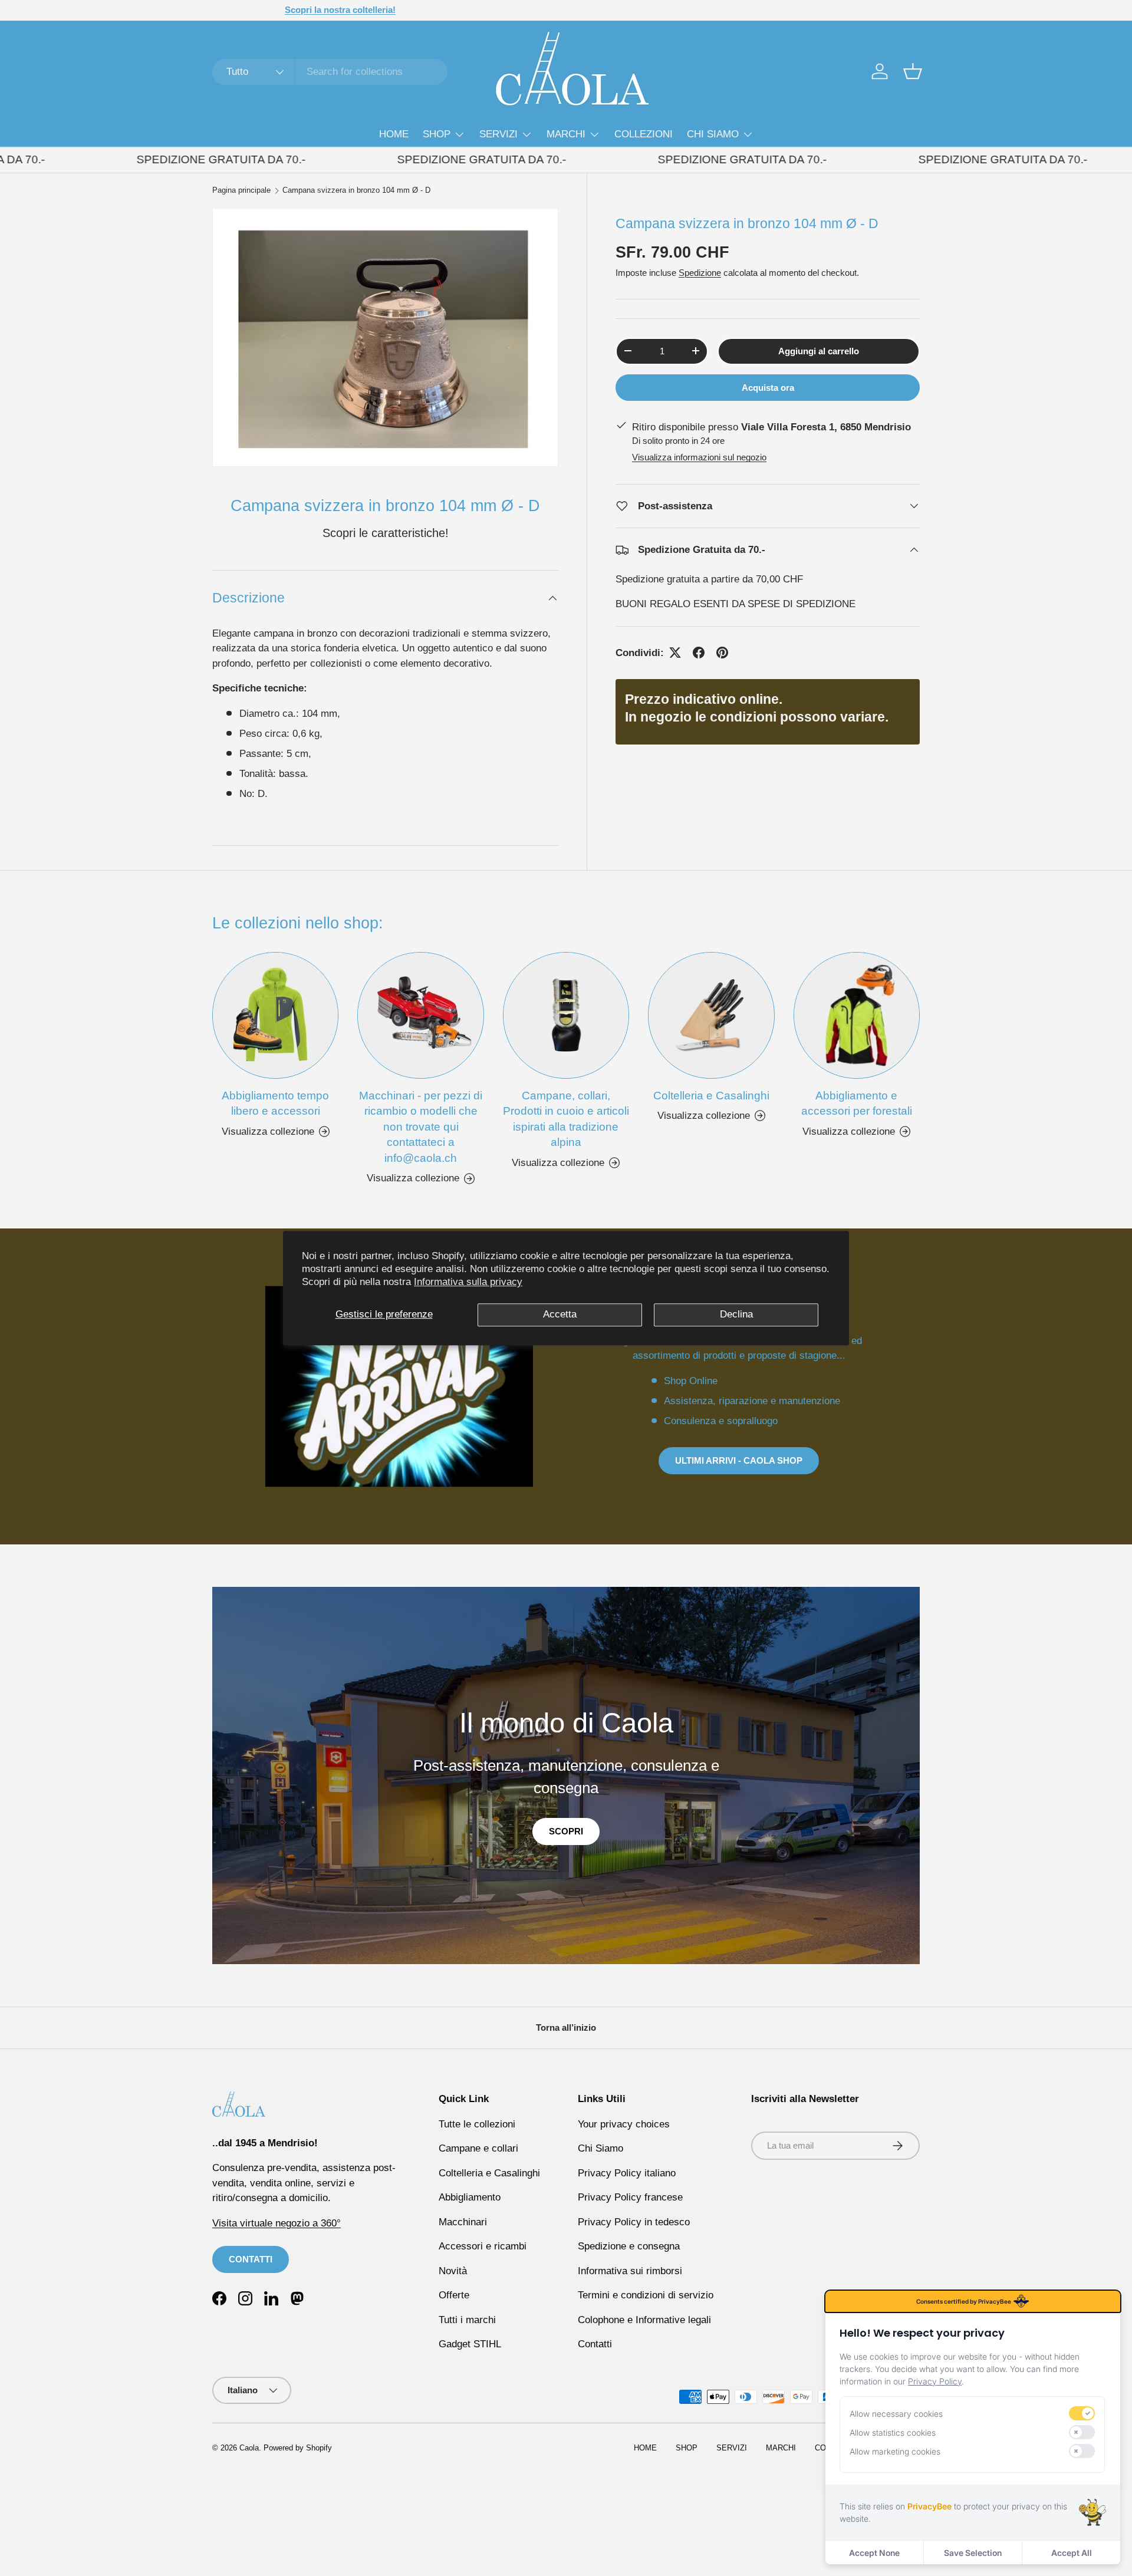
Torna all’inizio (566, 2027)
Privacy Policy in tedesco (634, 2222)
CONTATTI (251, 2259)
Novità (453, 2271)
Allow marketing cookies (895, 2451)
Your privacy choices (624, 2124)
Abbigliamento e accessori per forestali (857, 1103)
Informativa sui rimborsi (630, 2271)
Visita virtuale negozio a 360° (277, 2223)
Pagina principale (241, 191)
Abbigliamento (470, 2197)
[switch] (1082, 2413)
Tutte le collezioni (477, 2124)
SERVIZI (498, 134)
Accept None (874, 2553)
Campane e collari (478, 2148)
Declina (736, 1314)
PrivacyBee (929, 2506)
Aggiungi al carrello (819, 350)
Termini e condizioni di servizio (646, 2295)
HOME (394, 134)
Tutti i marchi (467, 2320)
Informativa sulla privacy (468, 1282)
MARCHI (566, 134)
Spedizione (700, 273)
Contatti (595, 2344)
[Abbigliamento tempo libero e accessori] (275, 1015)
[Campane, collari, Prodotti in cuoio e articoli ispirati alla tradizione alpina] (566, 1015)
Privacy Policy (935, 2381)
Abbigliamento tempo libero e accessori (275, 1103)
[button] (913, 71)
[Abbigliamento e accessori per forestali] (857, 1015)
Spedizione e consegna (629, 2246)
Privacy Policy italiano (627, 2173)
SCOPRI (566, 1831)
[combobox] (330, 72)
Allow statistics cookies (893, 2432)
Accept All (1072, 2553)
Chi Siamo (600, 2148)
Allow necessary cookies (896, 2414)
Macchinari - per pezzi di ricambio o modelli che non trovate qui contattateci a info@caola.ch (421, 1127)
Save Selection (973, 2553)
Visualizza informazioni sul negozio (699, 457)
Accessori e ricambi (483, 2246)
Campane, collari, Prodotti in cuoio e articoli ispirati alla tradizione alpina (566, 1119)
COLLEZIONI (644, 134)
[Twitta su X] (675, 653)
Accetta (560, 1314)
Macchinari (463, 2222)
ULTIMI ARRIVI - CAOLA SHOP (739, 1460)
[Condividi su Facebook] (699, 653)
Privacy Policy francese (630, 2197)
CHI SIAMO (713, 134)
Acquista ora (768, 387)
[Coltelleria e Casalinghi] (711, 1015)
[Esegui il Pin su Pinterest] (722, 653)
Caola (249, 2448)
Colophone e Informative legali (644, 2320)
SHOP (437, 134)
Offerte (454, 2295)
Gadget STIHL (470, 2344)
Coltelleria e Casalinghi (711, 1096)
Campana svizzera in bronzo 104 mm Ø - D (356, 191)
